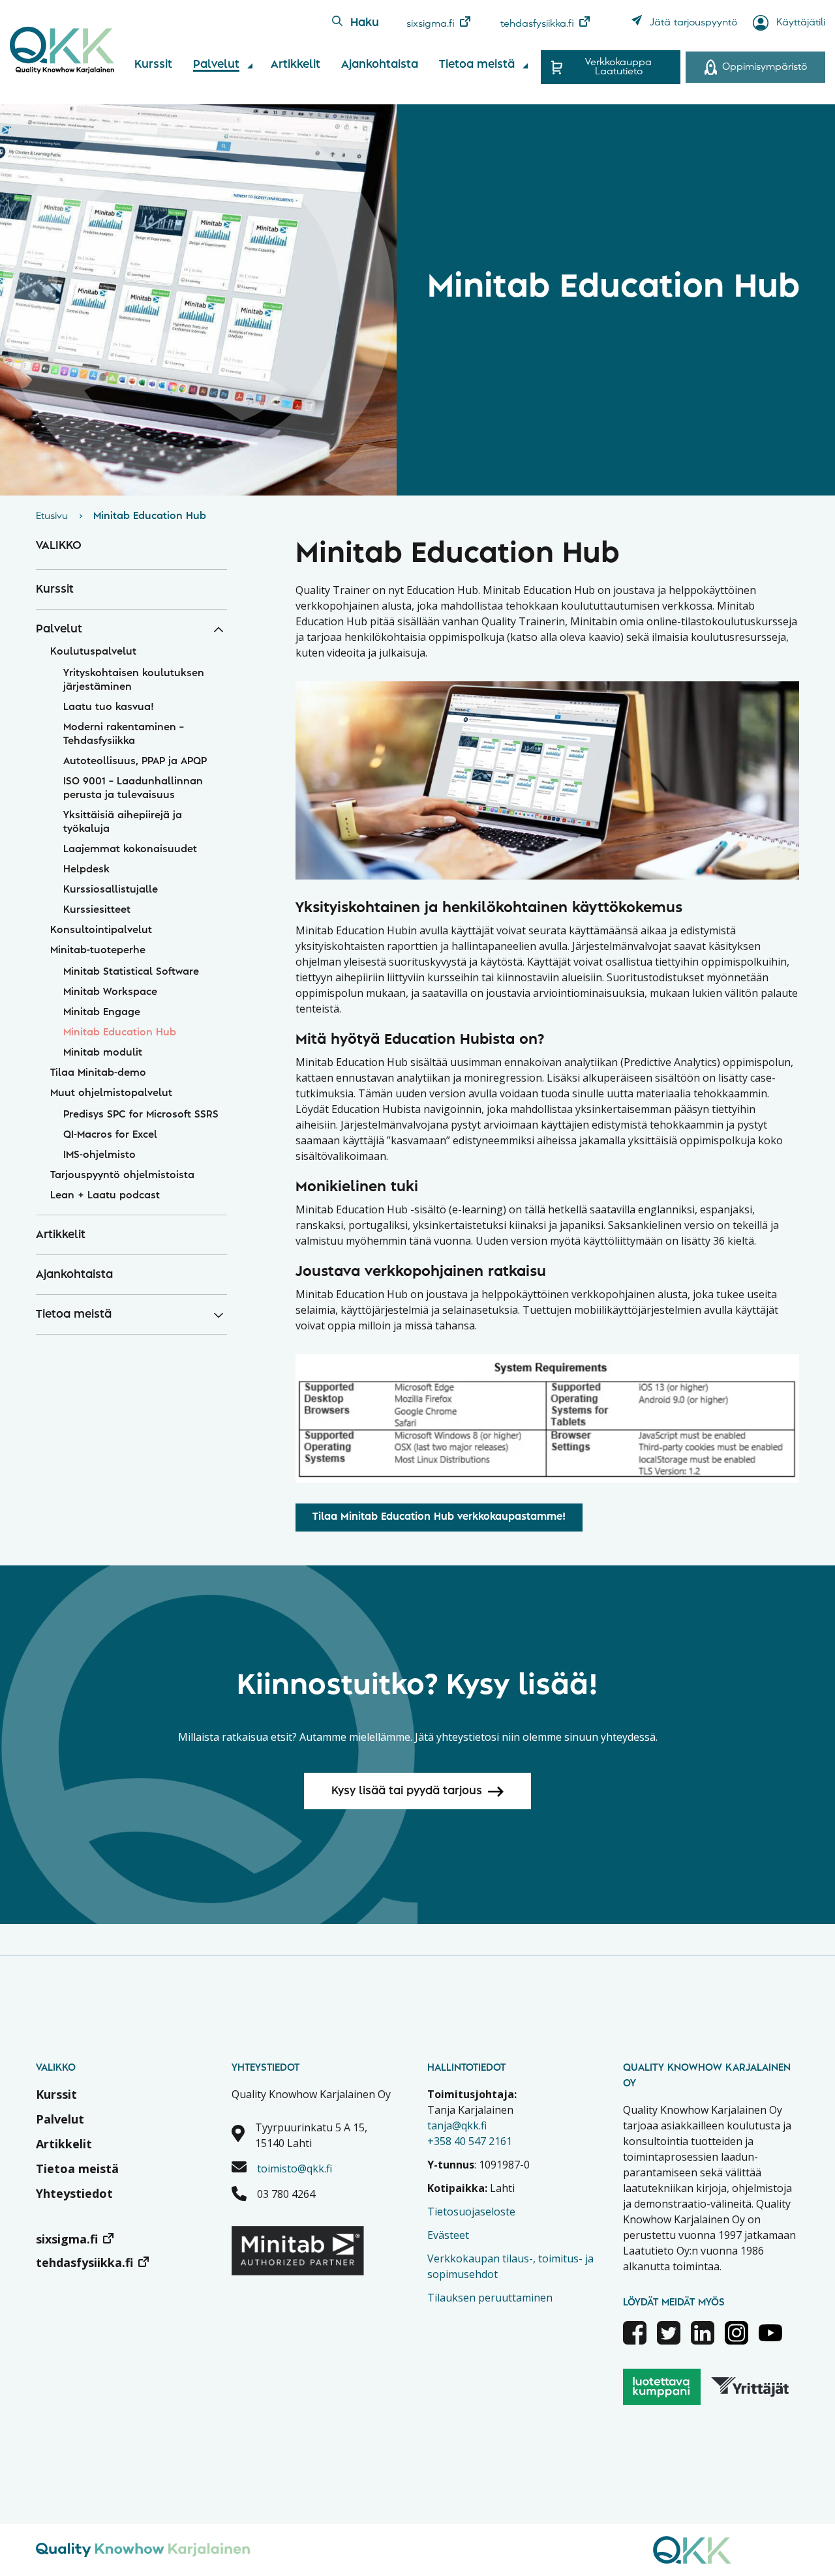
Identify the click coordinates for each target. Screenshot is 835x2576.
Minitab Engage (102, 1013)
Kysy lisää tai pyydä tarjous (407, 1791)
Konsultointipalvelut (101, 930)
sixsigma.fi (431, 24)
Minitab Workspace (110, 992)
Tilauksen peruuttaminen (490, 2298)
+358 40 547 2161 (470, 2141)
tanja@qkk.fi (457, 2125)
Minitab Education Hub (120, 1033)
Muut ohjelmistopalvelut (111, 1093)
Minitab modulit (103, 1053)
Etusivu (52, 516)
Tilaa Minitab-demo (98, 1073)
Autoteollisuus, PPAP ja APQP (135, 762)
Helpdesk (86, 870)
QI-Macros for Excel (110, 1135)
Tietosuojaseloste (471, 2212)
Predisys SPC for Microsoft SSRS (141, 1115)
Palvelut (216, 65)
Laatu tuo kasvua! (109, 707)
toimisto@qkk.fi (295, 2169)
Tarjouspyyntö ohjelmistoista (122, 1176)
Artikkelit (296, 65)
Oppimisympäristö (765, 67)
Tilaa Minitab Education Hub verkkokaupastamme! (439, 1517)
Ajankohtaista (380, 65)
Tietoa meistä (477, 65)
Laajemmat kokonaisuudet (130, 850)
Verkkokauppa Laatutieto (618, 67)
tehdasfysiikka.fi (537, 24)
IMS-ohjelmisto (99, 1155)
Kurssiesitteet (97, 910)
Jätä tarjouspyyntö (693, 23)
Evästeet (448, 2235)
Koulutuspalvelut (93, 652)
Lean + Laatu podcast (105, 1196)
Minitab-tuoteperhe (98, 951)
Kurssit (153, 65)
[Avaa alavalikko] (250, 66)
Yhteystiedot (74, 2193)
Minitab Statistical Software (131, 972)
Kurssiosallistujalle (111, 890)
